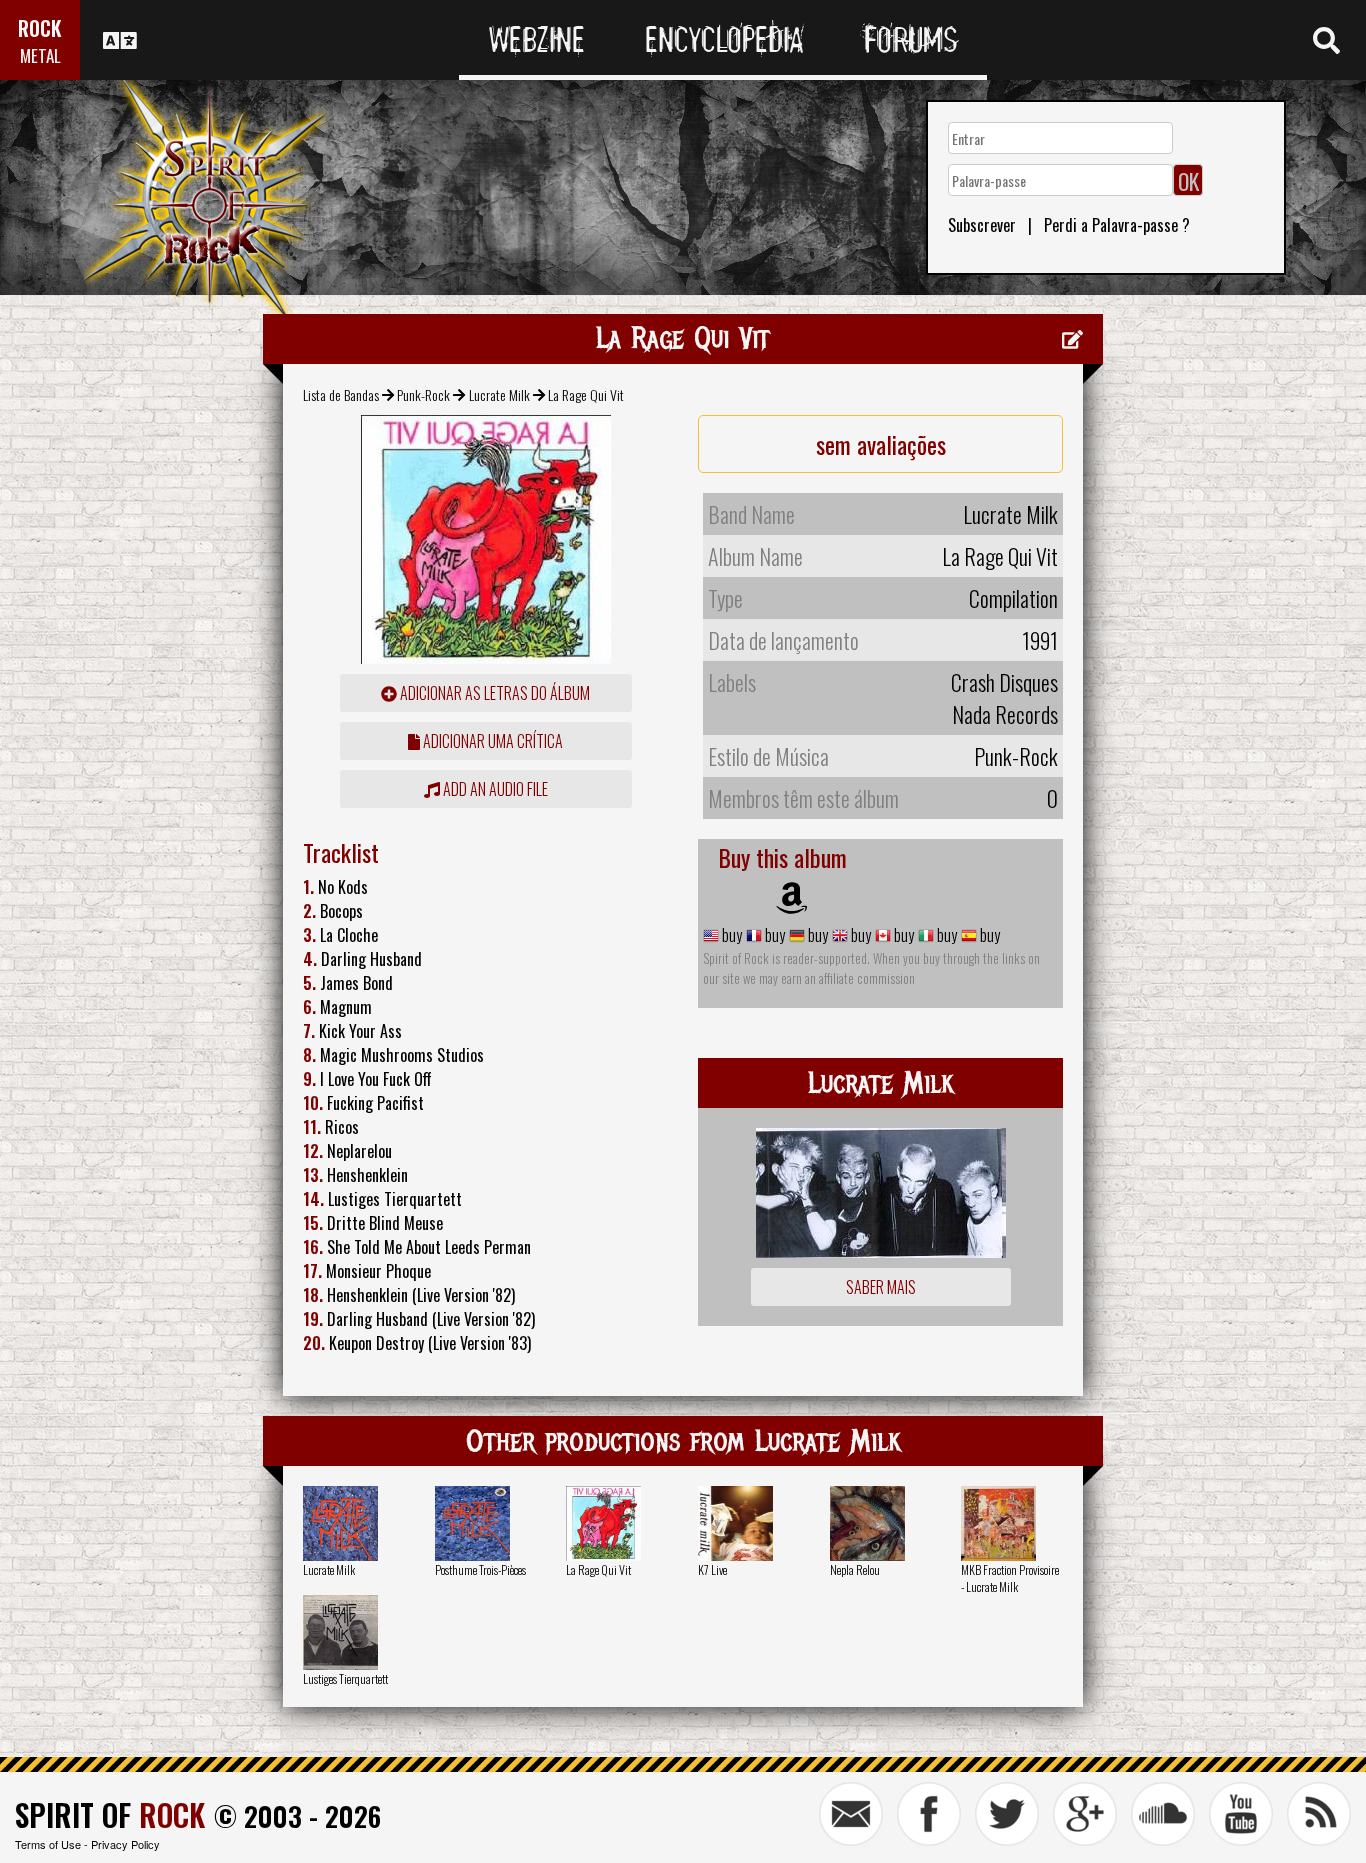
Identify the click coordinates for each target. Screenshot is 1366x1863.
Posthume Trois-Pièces (480, 1569)
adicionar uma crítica (491, 741)
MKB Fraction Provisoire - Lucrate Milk (1010, 1578)
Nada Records (1005, 714)
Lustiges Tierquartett (345, 1678)
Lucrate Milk (499, 394)
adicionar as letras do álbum (493, 693)
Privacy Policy (125, 1844)
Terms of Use (48, 1844)
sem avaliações (881, 444)
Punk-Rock (423, 394)
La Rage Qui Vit (598, 1569)
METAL (40, 55)
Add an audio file (494, 789)
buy (730, 935)
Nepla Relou (855, 1569)
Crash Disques (1004, 682)
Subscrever (982, 225)
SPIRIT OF (110, 1814)
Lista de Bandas (341, 394)
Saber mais (881, 1287)
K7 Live (712, 1569)
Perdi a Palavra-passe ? (1117, 225)
